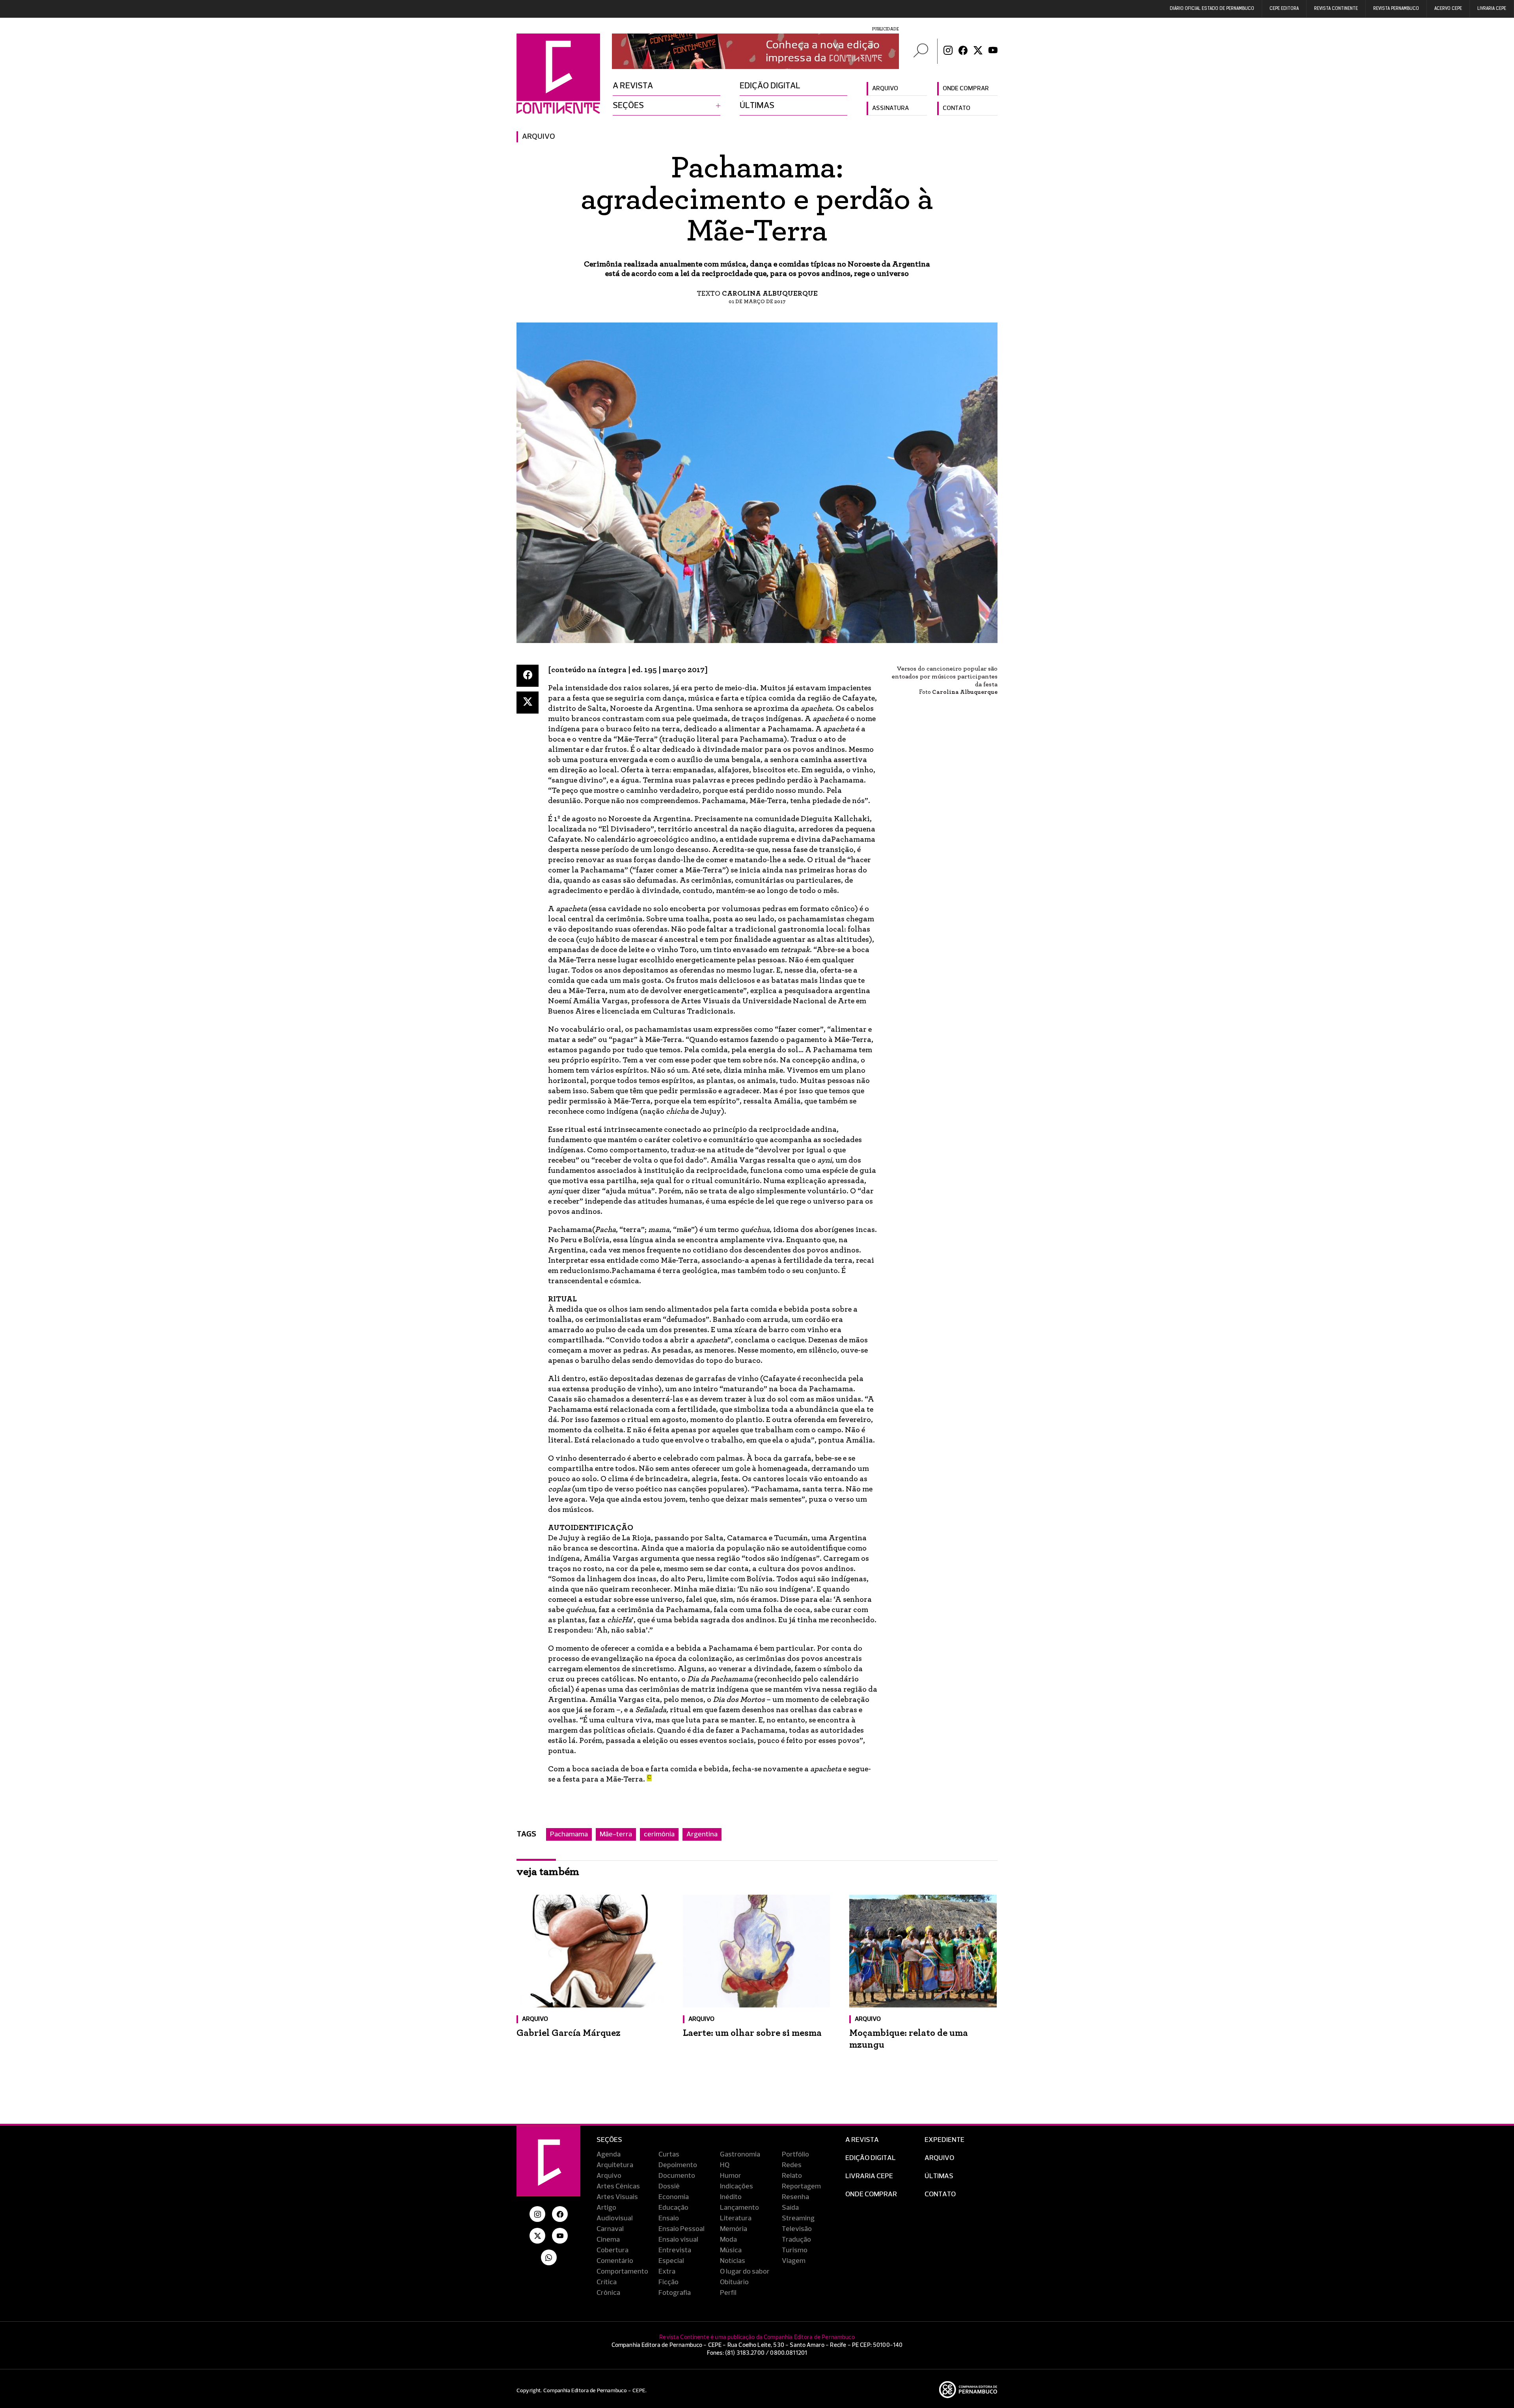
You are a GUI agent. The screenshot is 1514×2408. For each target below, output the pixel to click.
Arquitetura (615, 2165)
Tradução (796, 2240)
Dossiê (669, 2186)
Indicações (736, 2186)
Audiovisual (615, 2218)
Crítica (607, 2282)
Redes (792, 2165)
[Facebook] (963, 51)
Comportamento (622, 2272)
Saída (790, 2208)
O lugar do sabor (745, 2272)
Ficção (668, 2282)
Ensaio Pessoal (681, 2229)
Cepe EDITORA (1284, 9)
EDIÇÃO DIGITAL (871, 2158)
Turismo (795, 2250)
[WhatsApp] (549, 2257)
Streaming (798, 2218)
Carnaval (610, 2229)
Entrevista (675, 2250)
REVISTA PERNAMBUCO (1396, 9)
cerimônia (659, 1834)
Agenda (609, 2155)
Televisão (797, 2229)
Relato (792, 2176)
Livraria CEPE (1492, 9)
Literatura (736, 2218)
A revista (633, 86)
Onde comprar (966, 89)
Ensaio (669, 2218)
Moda (728, 2240)
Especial (671, 2261)
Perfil (728, 2293)
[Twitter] (978, 51)
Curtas (669, 2155)
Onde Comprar (871, 2194)
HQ (725, 2165)
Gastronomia (740, 2155)
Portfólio (795, 2155)
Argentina (702, 1834)
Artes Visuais (617, 2197)
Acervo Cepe (1448, 9)
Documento (677, 2176)
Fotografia (675, 2293)
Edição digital (770, 86)
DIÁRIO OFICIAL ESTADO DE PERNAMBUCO (1212, 9)
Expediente (944, 2140)
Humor (731, 2176)
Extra (667, 2272)
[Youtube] (993, 51)
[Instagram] (948, 51)
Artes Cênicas (618, 2186)
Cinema (608, 2240)
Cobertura (612, 2250)
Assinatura (890, 108)
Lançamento (739, 2208)
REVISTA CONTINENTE (1336, 9)
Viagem (794, 2261)
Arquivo (885, 89)
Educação (673, 2208)
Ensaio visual (678, 2240)
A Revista (862, 2140)
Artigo (606, 2208)
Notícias (733, 2261)
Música (731, 2250)
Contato (957, 108)
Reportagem (801, 2186)
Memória (734, 2229)
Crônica (608, 2293)
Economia (674, 2197)
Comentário (615, 2261)
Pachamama (569, 1834)
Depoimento (678, 2165)
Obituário (734, 2282)
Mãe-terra (616, 1834)
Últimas (757, 106)
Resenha (795, 2197)
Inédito (731, 2197)
